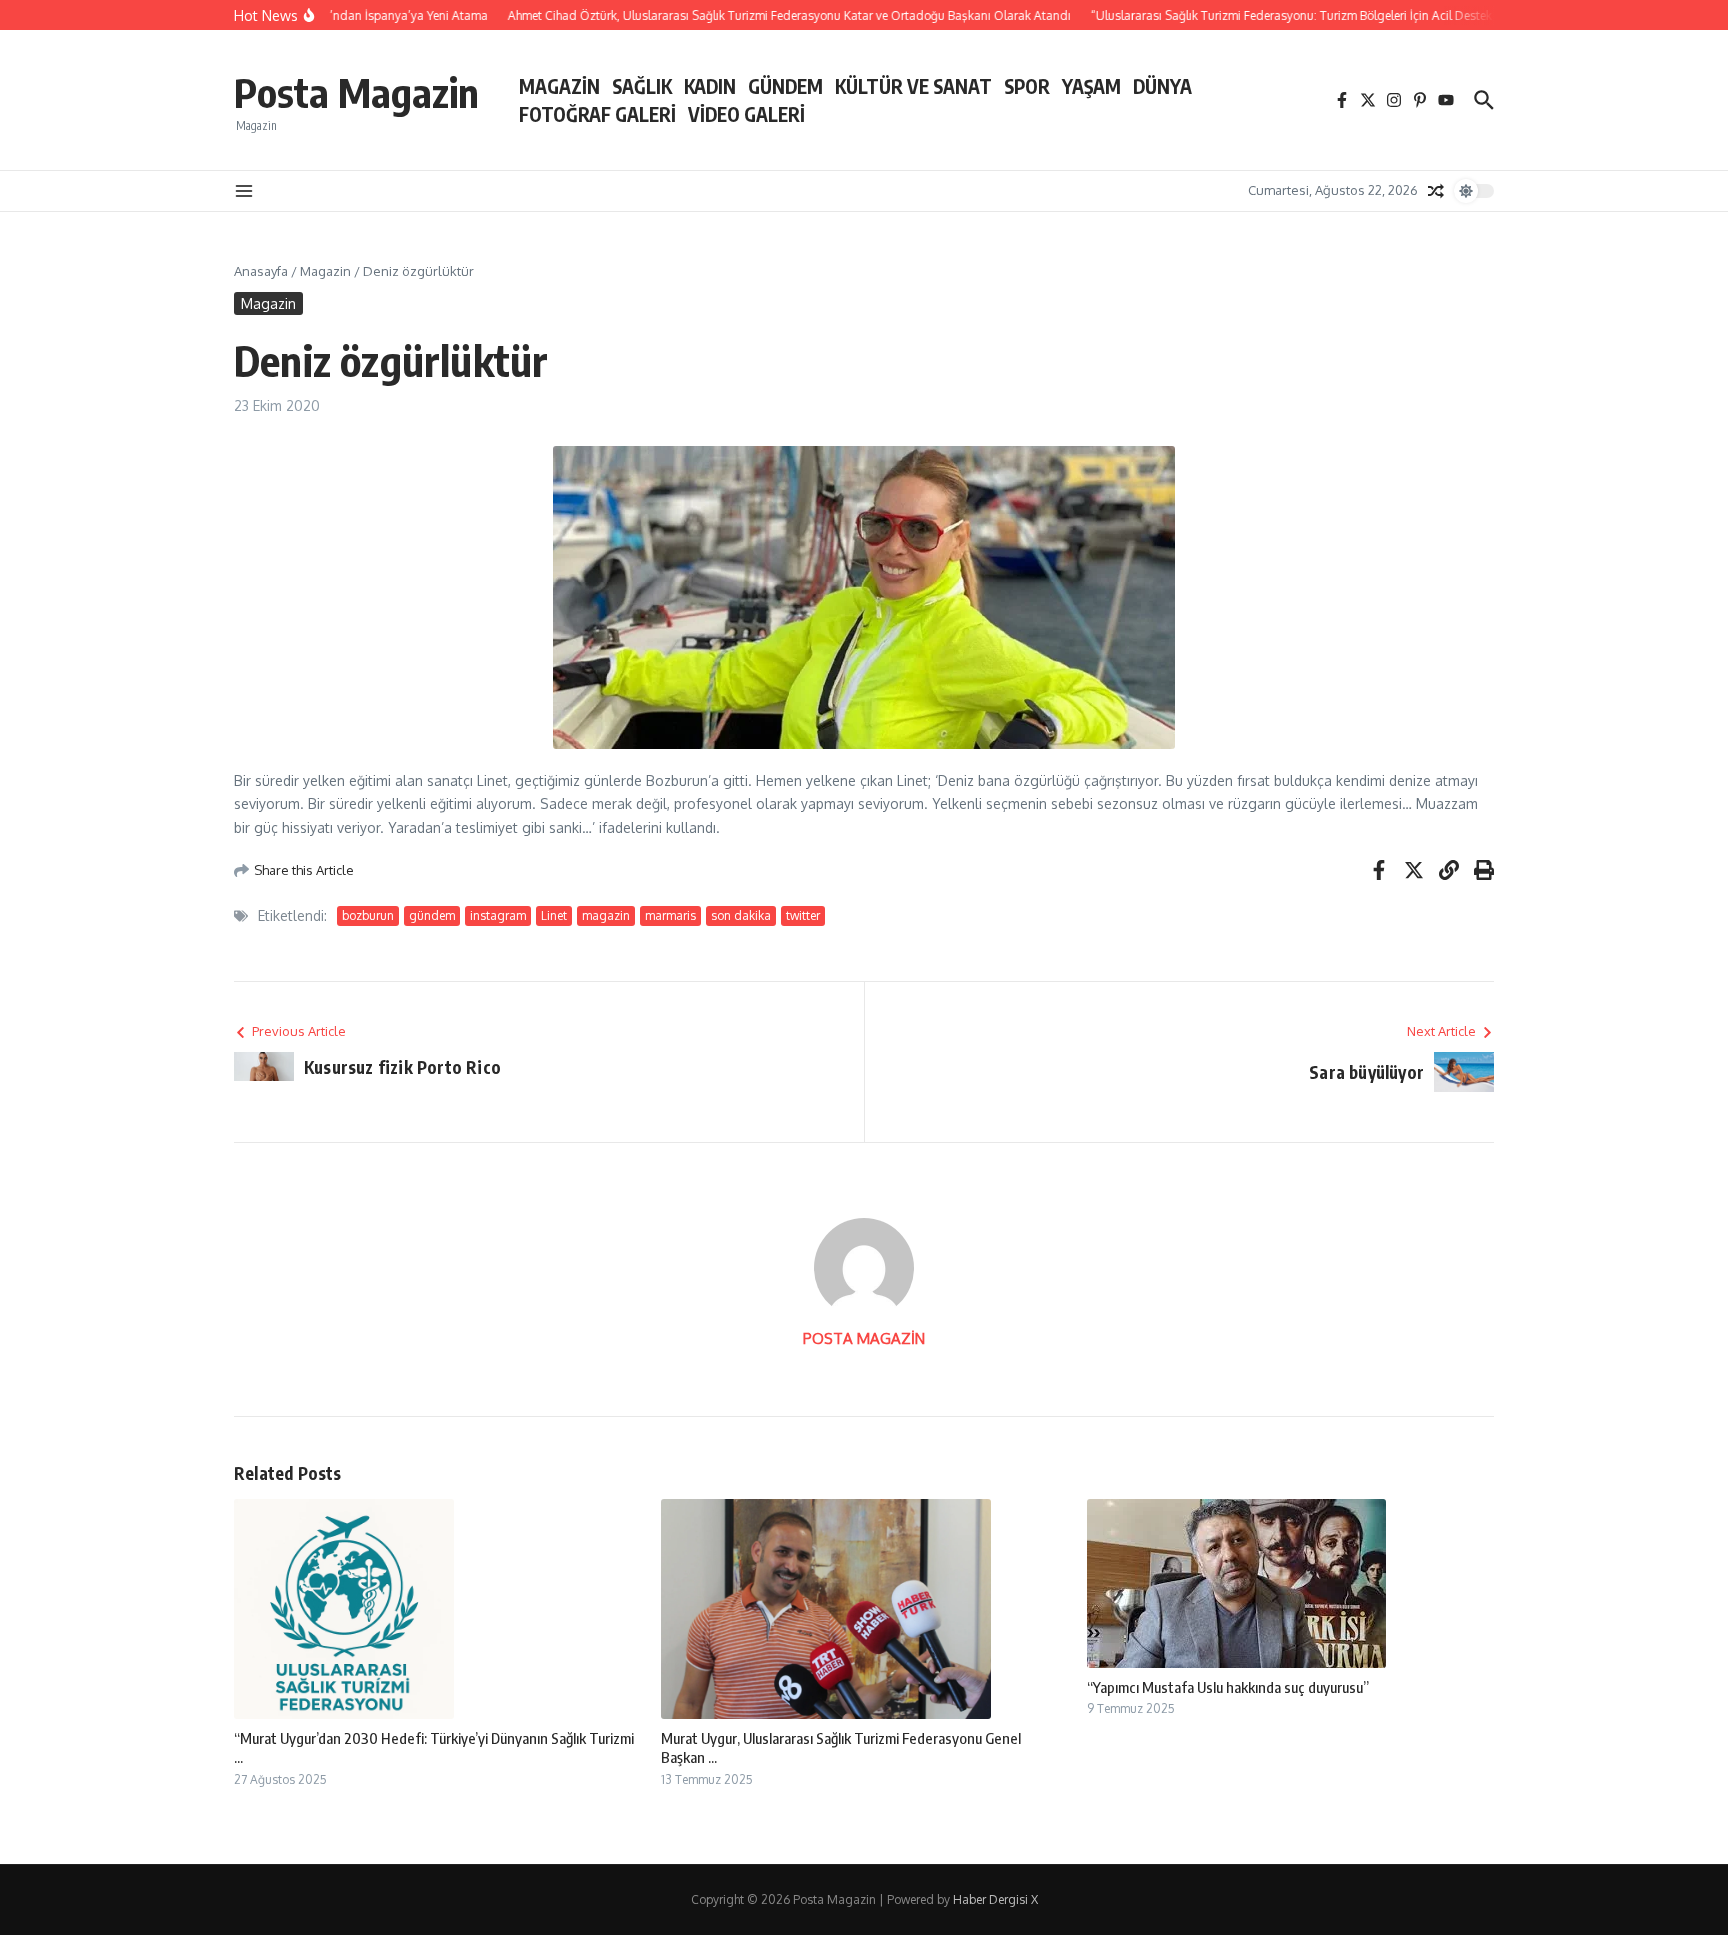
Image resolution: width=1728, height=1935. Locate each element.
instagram (498, 915)
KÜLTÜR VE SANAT (913, 86)
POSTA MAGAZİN (864, 1338)
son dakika (741, 915)
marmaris (670, 915)
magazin (606, 915)
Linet (554, 915)
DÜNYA (1162, 86)
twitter (803, 915)
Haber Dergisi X (995, 1899)
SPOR (1027, 86)
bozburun (368, 915)
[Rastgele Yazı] (1436, 191)
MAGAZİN (559, 86)
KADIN (710, 86)
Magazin (325, 271)
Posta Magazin (356, 92)
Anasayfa (261, 271)
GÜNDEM (785, 86)
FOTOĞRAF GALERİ (597, 114)
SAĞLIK (642, 86)
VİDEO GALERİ (746, 114)
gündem (432, 915)
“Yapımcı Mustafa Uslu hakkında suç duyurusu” (1228, 1687)
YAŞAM (1091, 86)
